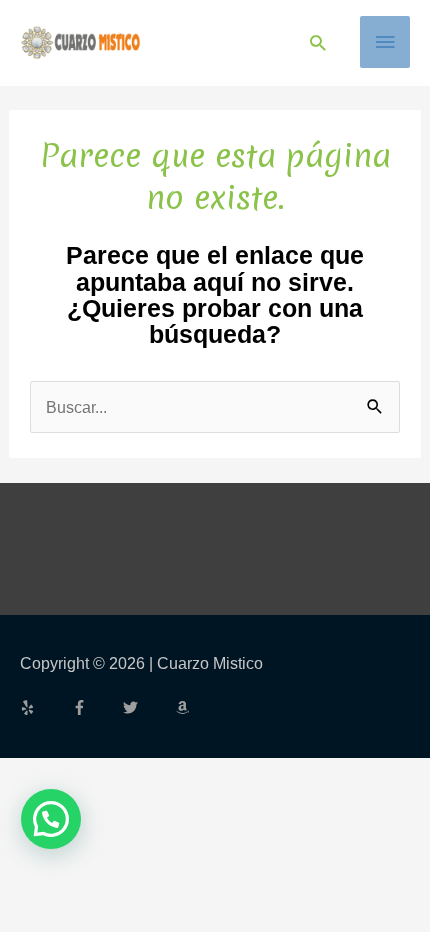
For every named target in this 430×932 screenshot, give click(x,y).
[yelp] (44, 707)
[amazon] (185, 707)
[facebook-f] (96, 707)
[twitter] (147, 707)
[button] (317, 42)
